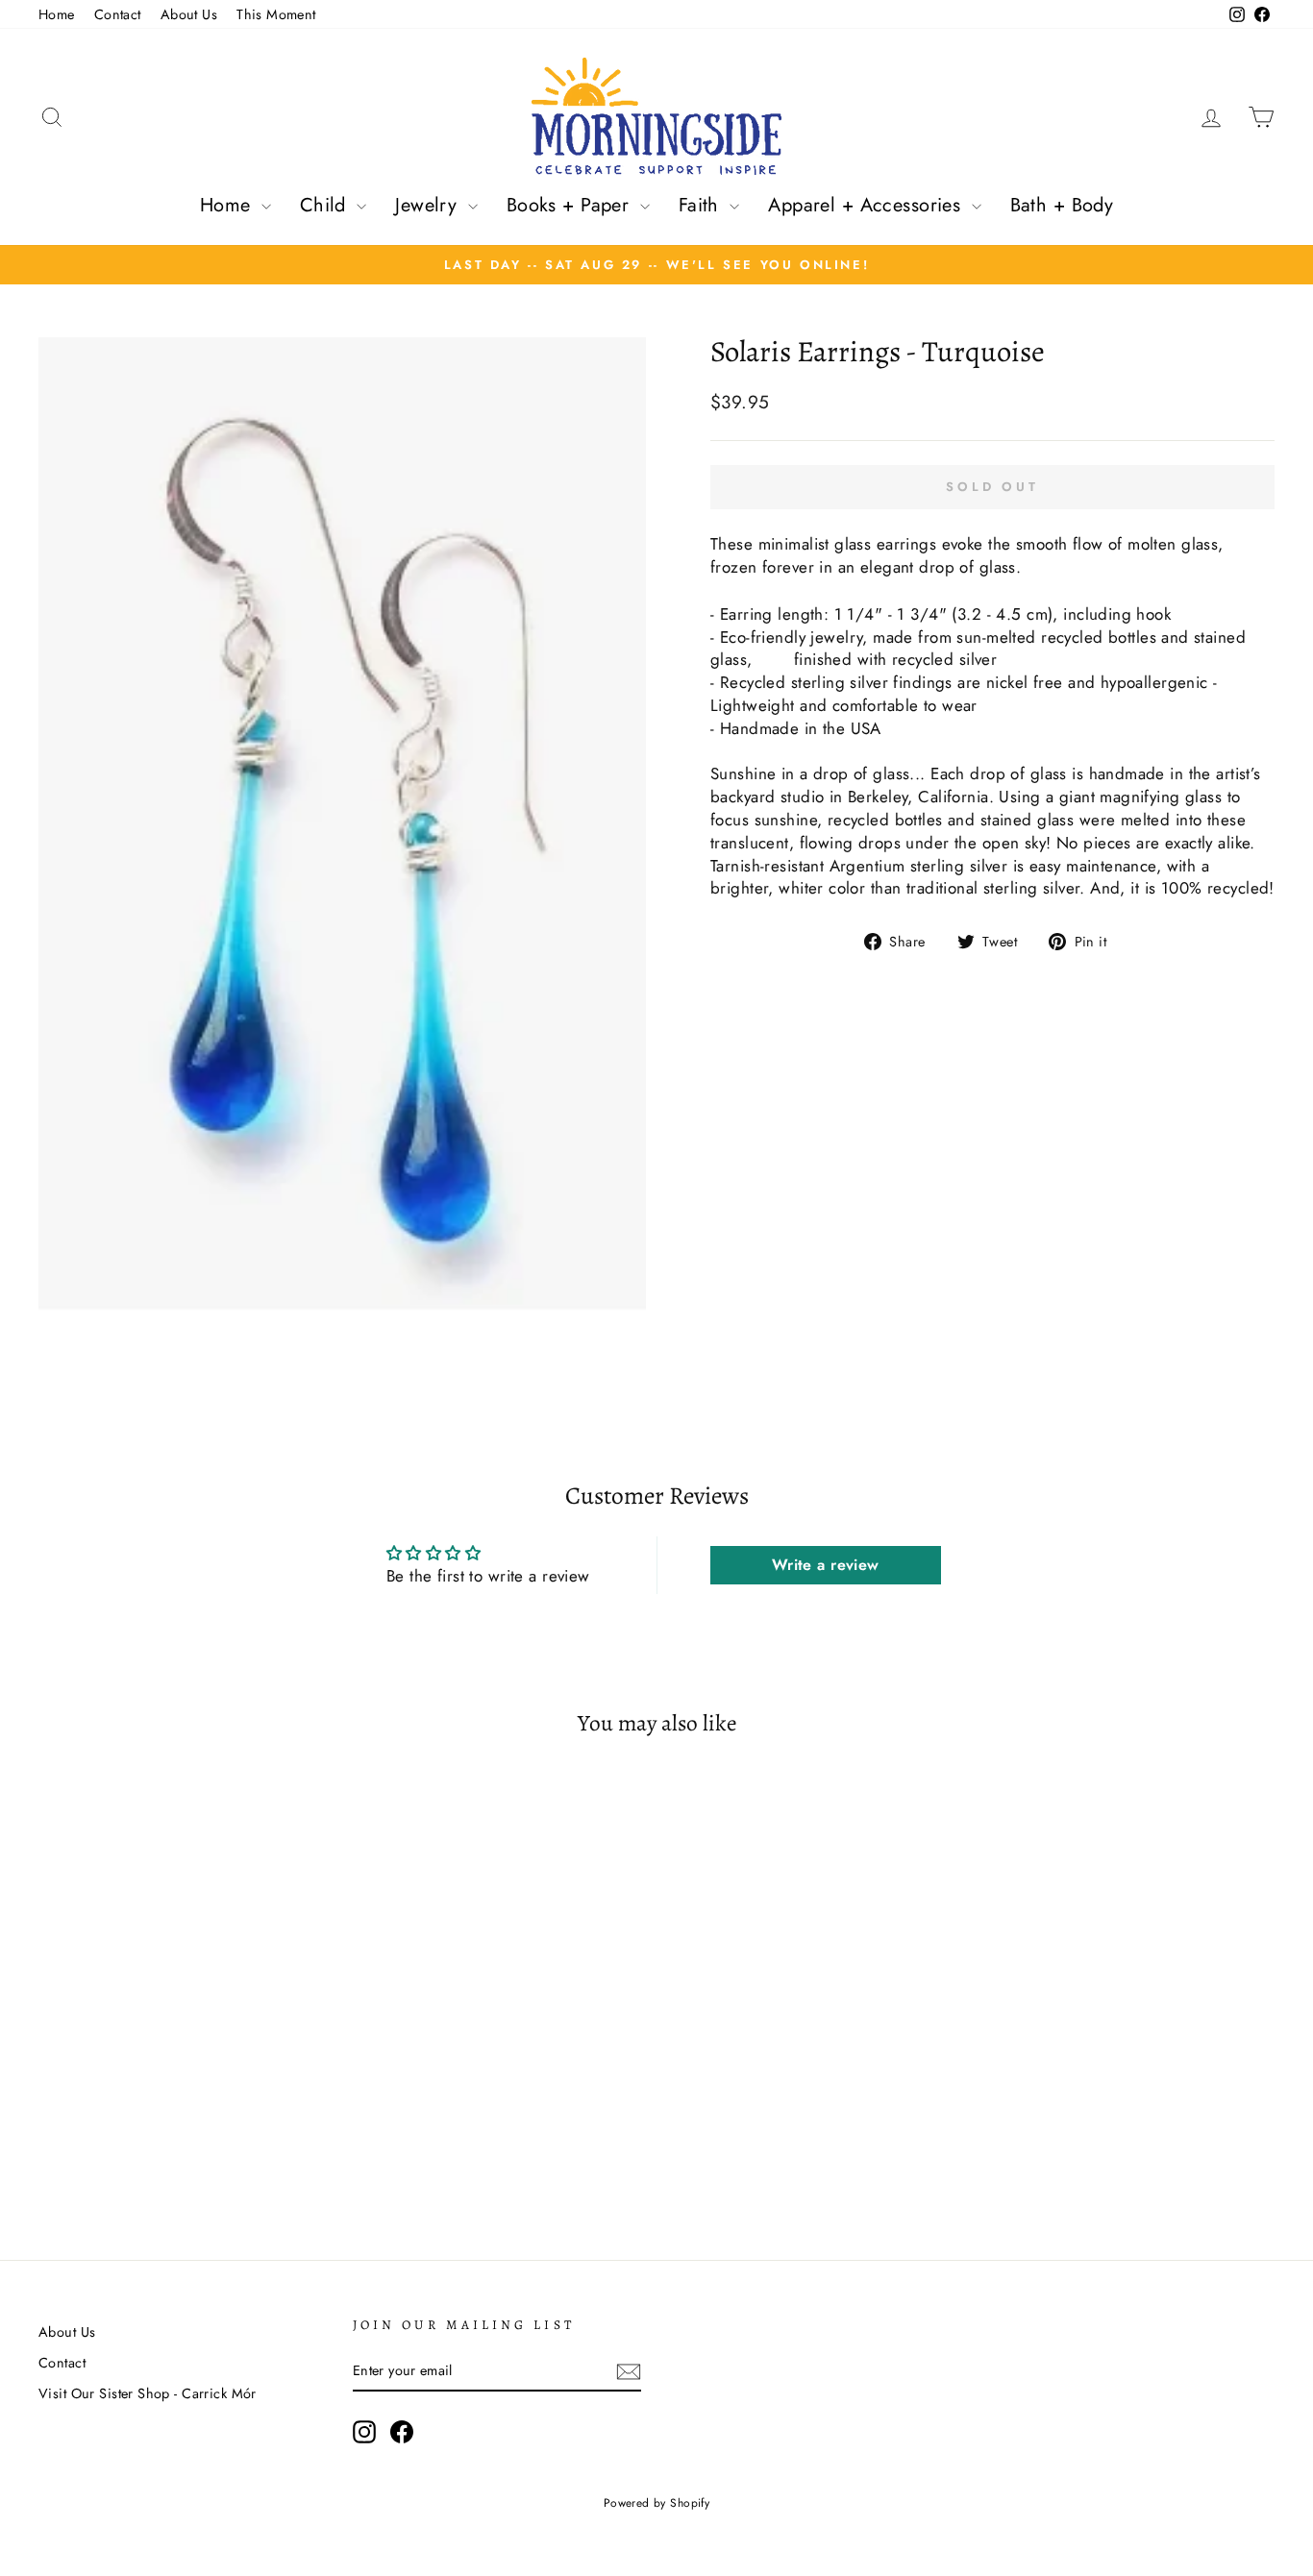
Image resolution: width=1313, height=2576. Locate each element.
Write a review (826, 1565)
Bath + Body (1062, 205)
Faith (702, 205)
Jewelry (429, 205)
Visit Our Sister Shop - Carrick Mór (148, 2393)
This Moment (276, 14)
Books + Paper (571, 205)
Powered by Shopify (657, 2503)
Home (57, 14)
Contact (118, 14)
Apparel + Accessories (867, 205)
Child (326, 205)
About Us (189, 14)
